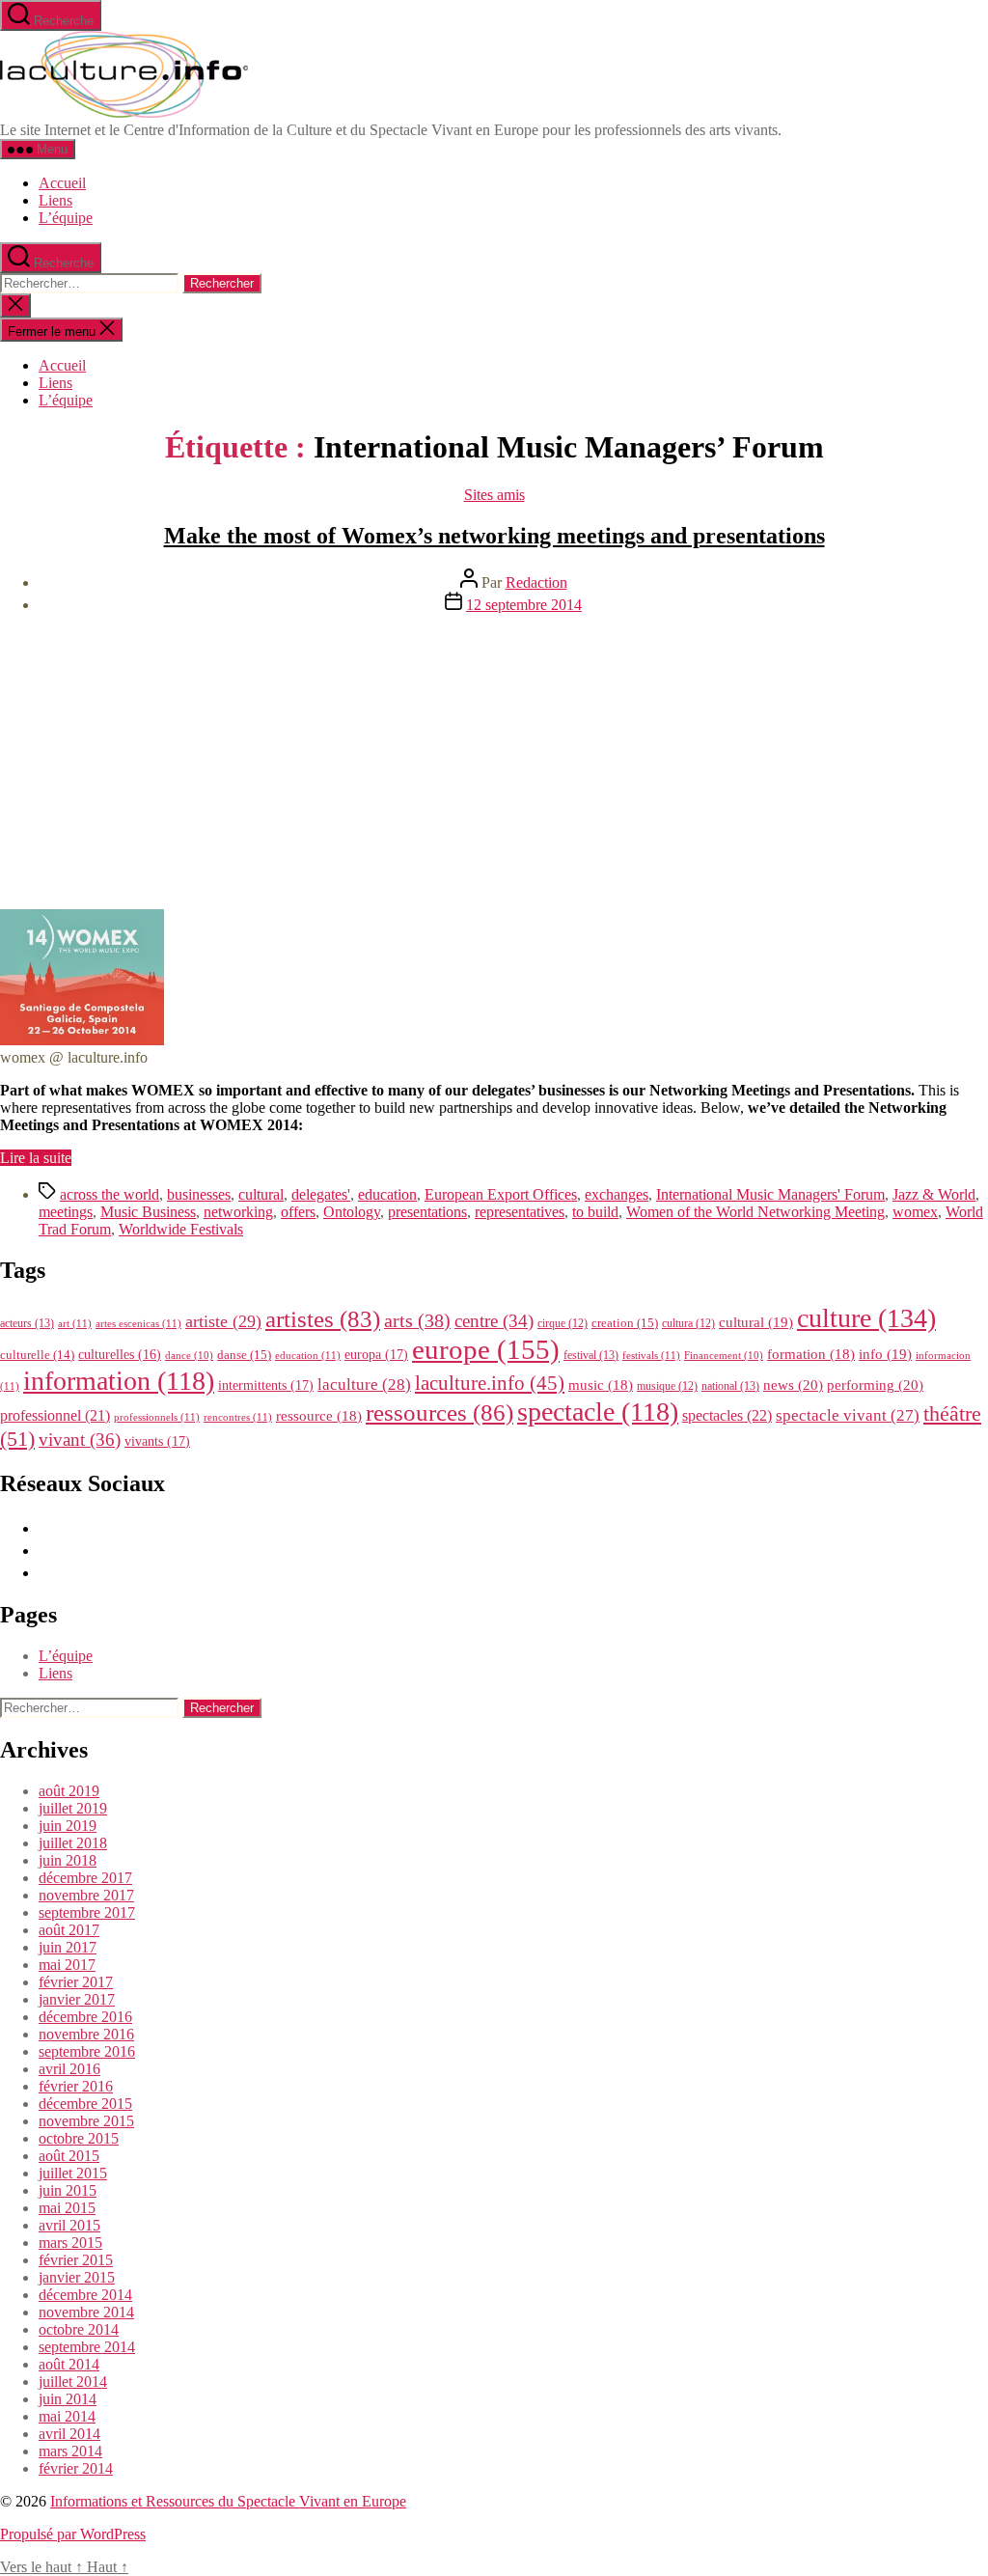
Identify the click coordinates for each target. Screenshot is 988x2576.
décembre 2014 (85, 2295)
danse (244, 1355)
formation (811, 1354)
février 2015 (76, 2260)
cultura (688, 1323)
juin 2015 (68, 2190)
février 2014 (76, 2468)
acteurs (27, 1323)
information (119, 1381)
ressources (439, 1412)
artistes (323, 1319)
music (601, 1385)
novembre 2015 (86, 2121)
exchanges (617, 1194)
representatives (520, 1212)
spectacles (727, 1415)
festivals (651, 1355)
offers (298, 1212)
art (75, 1323)
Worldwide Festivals (181, 1229)
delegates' (321, 1194)
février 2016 (76, 2086)
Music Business (148, 1212)
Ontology (352, 1212)
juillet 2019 (73, 1808)
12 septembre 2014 (524, 605)
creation (625, 1323)
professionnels (157, 1417)
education (387, 1194)
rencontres (238, 1417)
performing (875, 1385)
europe (486, 1349)
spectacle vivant (848, 1415)
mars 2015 (70, 2243)
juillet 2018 (73, 1843)
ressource (319, 1416)
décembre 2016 (85, 2017)
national (730, 1386)
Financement (724, 1356)
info (885, 1354)
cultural (261, 1194)
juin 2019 (68, 1826)
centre (494, 1321)
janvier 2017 (77, 1999)
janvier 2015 (77, 2277)
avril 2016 (69, 2069)
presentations (427, 1212)
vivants (157, 1441)
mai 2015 (67, 2208)
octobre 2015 (79, 2138)
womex (915, 1212)
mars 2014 (70, 2451)
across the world (110, 1194)
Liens (55, 200)
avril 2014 (69, 2434)
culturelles (120, 1355)
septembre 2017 (87, 1912)
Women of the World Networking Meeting (755, 1212)
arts (417, 1321)
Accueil (62, 183)
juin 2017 (68, 1947)
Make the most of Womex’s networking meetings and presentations (494, 536)
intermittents (266, 1385)
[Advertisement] (494, 764)
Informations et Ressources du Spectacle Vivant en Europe (228, 2501)
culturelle (37, 1355)
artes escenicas (138, 1323)
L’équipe (66, 218)
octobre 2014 (79, 2329)
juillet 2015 (73, 2173)
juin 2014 (68, 2399)
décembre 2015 (85, 2104)
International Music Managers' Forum (770, 1194)
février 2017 (76, 1982)
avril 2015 (69, 2225)
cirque (563, 1323)
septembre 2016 (87, 2051)
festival (591, 1355)
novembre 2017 (86, 1895)
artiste (223, 1321)
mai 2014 (67, 2416)
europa (376, 1354)
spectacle (598, 1412)
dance (189, 1356)
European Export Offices (501, 1194)
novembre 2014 (86, 2312)
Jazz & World (934, 1194)
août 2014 (69, 2364)
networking (238, 1212)
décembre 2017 (85, 1878)
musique (667, 1386)
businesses (199, 1194)
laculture (364, 1384)
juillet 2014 (73, 2382)
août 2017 (69, 1930)
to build (595, 1212)
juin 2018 (68, 1860)
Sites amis (494, 495)
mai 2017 (67, 1965)
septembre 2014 (87, 2347)
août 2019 (69, 1791)
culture (866, 1318)
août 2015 (69, 2156)
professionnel (55, 1415)
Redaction (536, 582)
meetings (66, 1212)
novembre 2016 (86, 2034)
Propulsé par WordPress (73, 2534)
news (793, 1385)
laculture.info (490, 1383)
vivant (80, 1440)
